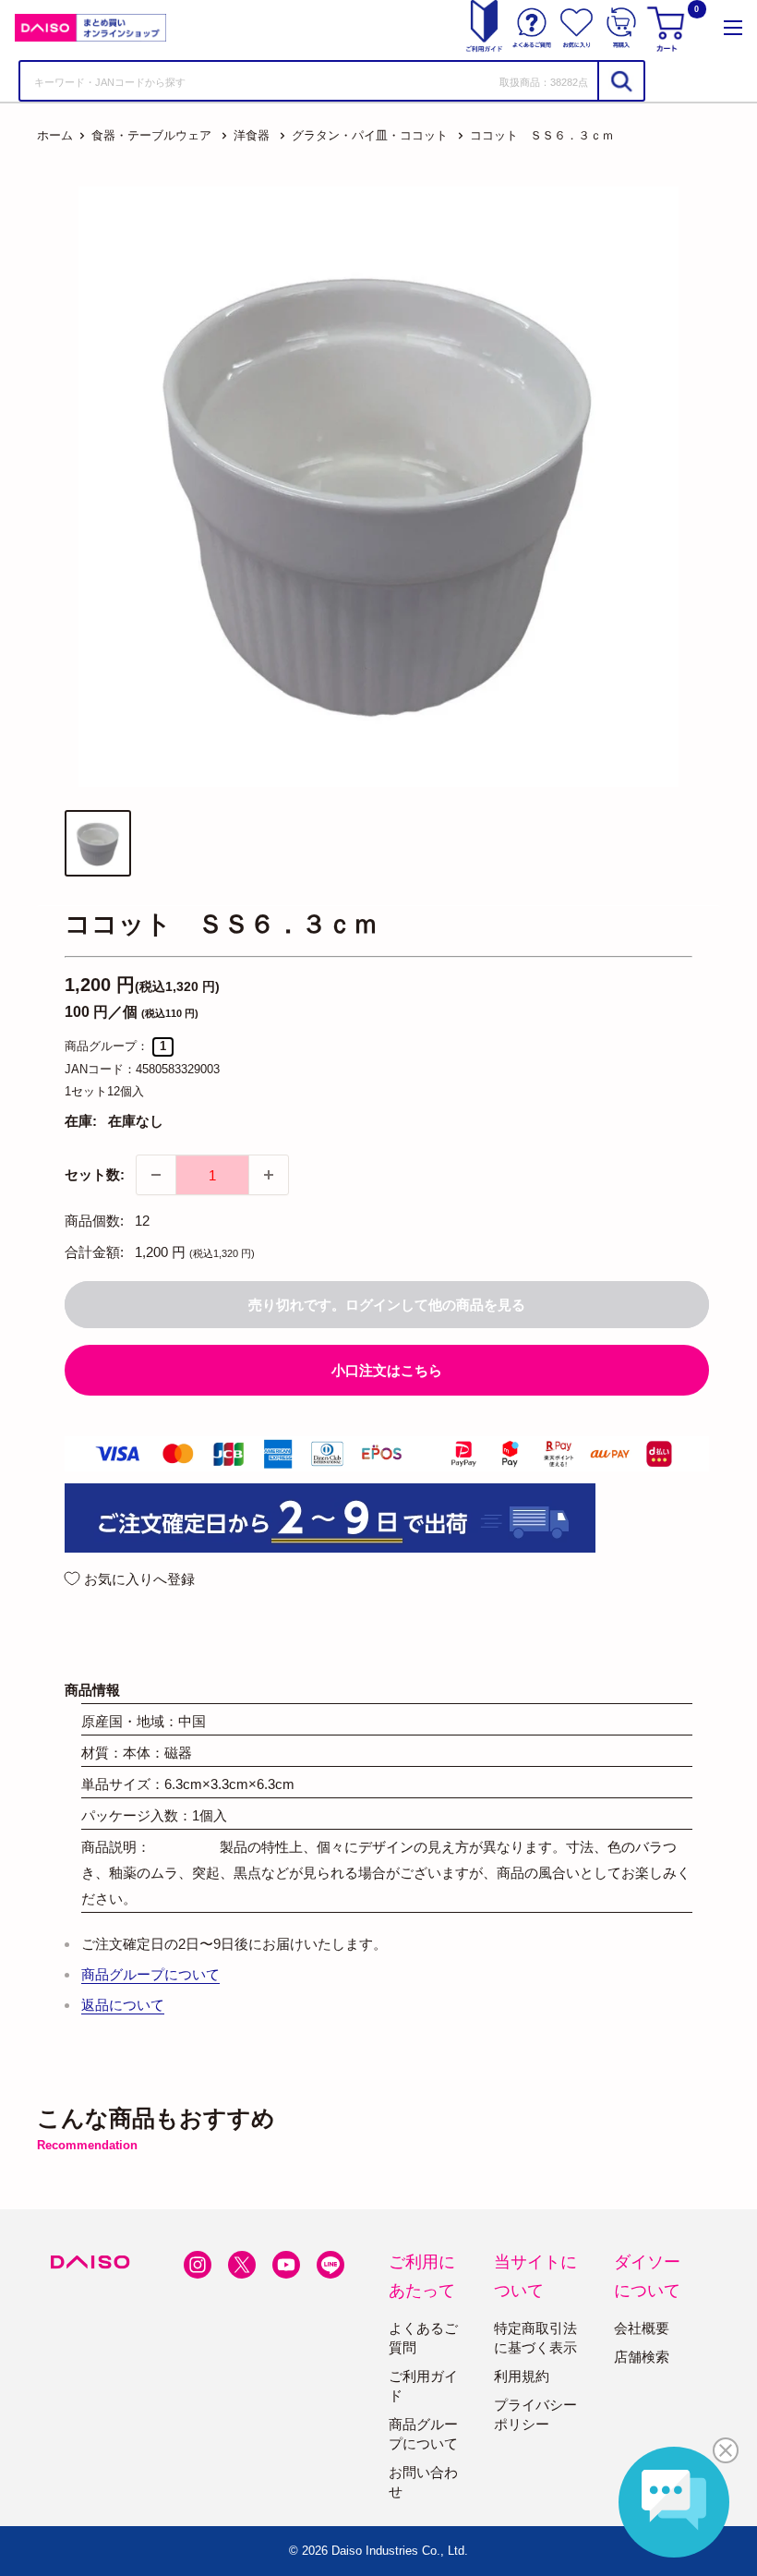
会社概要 (642, 2328)
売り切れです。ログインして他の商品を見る (387, 1305)
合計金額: (94, 1252)
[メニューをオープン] (733, 28)
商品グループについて (150, 1974)
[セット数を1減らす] (156, 1175)
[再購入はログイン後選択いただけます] (621, 28)
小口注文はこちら (387, 1370)
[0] (668, 28)
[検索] (620, 81)
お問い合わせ (423, 2482)
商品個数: (94, 1221)
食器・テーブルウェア (151, 135)
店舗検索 (642, 2357)
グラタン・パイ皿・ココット (370, 135)
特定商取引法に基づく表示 (535, 2338)
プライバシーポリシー (535, 2414)
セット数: (95, 1174)
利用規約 (522, 2376)
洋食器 (252, 135)
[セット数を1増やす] (269, 1175)
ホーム (55, 135)
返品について (123, 2005)
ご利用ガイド (423, 2386)
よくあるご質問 (423, 2338)
